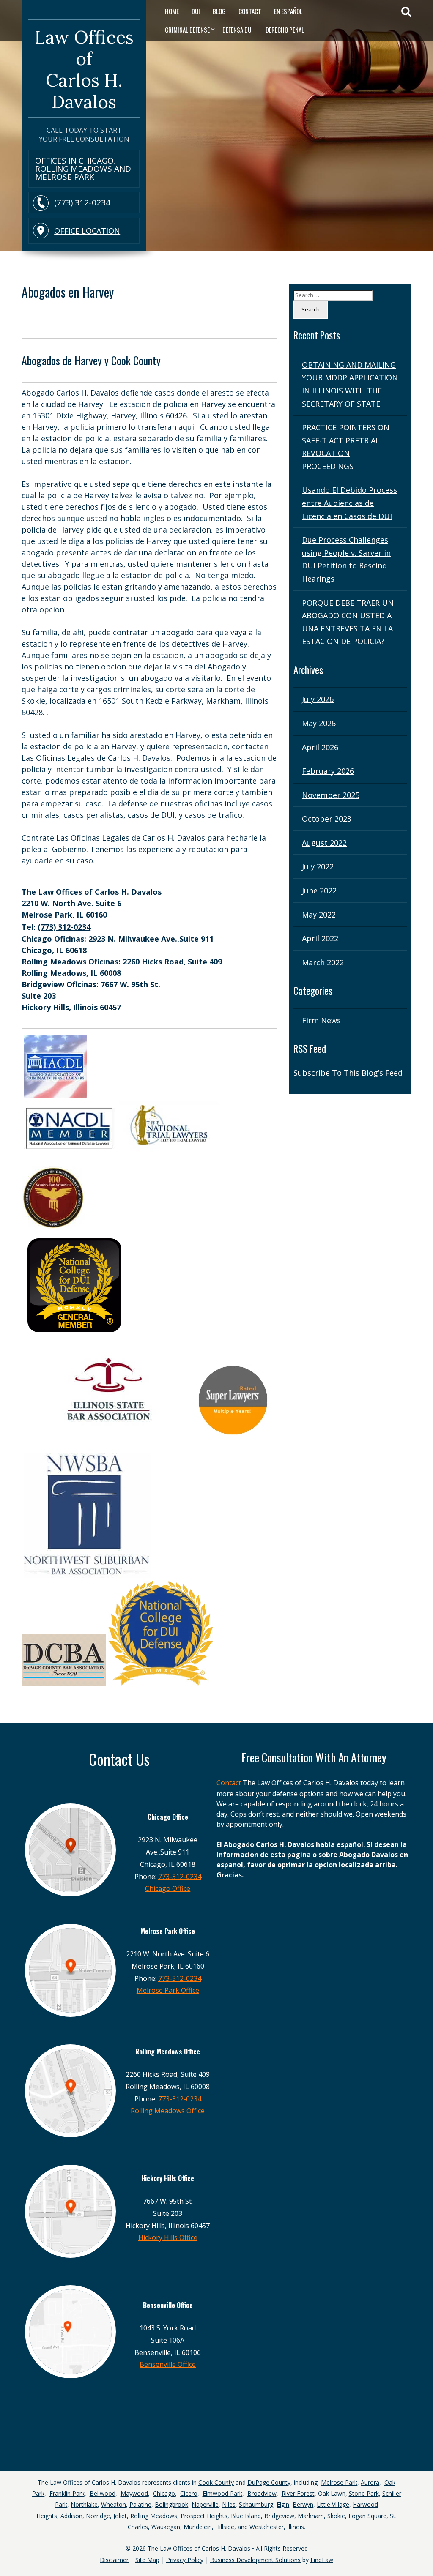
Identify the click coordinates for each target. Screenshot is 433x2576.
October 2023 (327, 819)
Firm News (321, 1020)
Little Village (333, 2504)
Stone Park (364, 2493)
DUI (196, 11)
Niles (229, 2504)
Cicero (189, 2493)
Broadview (262, 2493)
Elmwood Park (222, 2493)
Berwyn (303, 2504)
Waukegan (166, 2527)
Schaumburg (256, 2504)
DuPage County (269, 2482)
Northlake (84, 2504)
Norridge (98, 2516)
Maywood (134, 2493)
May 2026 (319, 723)
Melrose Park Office (168, 1990)
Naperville (205, 2504)
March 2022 (323, 962)
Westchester (267, 2527)
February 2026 (328, 771)
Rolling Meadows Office (168, 2111)
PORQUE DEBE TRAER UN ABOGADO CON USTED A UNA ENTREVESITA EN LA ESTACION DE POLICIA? (348, 622)
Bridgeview (279, 2516)
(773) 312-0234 (82, 203)
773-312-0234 (180, 1877)
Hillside (225, 2527)
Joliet (120, 2516)
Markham (311, 2516)
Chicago (164, 2493)
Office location (87, 231)
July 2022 (318, 866)
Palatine (140, 2504)
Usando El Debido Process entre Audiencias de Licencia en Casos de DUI (349, 503)
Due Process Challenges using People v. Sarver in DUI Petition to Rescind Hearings (346, 559)
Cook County (216, 2482)
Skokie (336, 2516)
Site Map (147, 2560)
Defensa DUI (238, 30)
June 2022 (319, 891)
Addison (71, 2516)
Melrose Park (339, 2482)
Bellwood (103, 2493)
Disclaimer (114, 2560)
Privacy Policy (185, 2560)
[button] (425, 2546)
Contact (250, 11)
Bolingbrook (171, 2504)
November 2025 (331, 795)
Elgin (283, 2504)
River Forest (298, 2493)
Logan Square (367, 2516)
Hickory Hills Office (168, 2237)
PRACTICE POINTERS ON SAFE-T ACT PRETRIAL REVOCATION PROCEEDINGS (346, 447)
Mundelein (198, 2527)
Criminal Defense (187, 30)
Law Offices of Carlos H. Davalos (84, 69)
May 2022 (319, 915)
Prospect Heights (204, 2516)
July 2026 (318, 699)
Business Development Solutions (255, 2560)
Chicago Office (168, 1888)
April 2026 (320, 747)
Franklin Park (67, 2493)
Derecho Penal (285, 30)
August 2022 (324, 843)
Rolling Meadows (154, 2516)
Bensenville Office (168, 2364)
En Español (288, 11)
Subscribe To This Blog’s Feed (348, 1073)
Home (172, 11)
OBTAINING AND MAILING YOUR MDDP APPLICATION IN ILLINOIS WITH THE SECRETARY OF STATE (350, 384)
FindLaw (322, 2560)
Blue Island (246, 2516)
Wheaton (114, 2504)
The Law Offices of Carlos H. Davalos (199, 2548)
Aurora (370, 2482)
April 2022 (320, 938)
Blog (219, 11)
